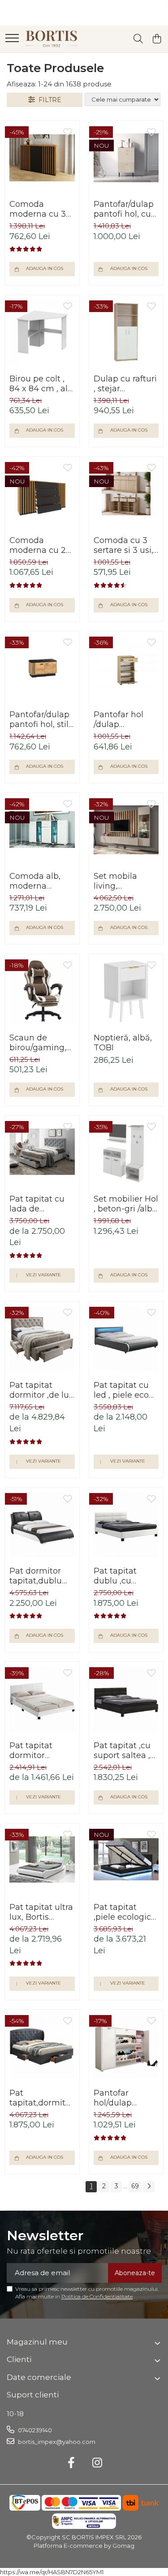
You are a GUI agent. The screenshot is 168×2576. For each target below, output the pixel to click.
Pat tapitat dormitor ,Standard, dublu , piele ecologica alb (36, 1750)
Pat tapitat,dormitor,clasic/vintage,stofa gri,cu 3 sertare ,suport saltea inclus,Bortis (42, 2098)
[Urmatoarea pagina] (149, 2187)
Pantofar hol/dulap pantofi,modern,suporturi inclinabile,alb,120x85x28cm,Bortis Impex (126, 2098)
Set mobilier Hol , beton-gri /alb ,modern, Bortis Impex (126, 1204)
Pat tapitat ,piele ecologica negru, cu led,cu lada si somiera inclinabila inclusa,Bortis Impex (126, 1912)
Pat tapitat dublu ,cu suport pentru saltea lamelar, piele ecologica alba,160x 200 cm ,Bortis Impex (124, 1576)
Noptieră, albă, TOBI (123, 1043)
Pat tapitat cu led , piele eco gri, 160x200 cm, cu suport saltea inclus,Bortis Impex (126, 1390)
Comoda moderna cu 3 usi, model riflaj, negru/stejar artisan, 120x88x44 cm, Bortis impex (41, 209)
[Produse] (12, 39)
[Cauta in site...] (138, 39)
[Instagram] (97, 2463)
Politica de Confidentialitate (97, 2296)
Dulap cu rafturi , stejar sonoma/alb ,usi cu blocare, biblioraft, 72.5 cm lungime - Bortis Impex (125, 384)
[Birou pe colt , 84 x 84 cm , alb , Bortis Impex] (42, 332)
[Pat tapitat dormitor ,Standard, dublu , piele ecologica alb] (42, 1699)
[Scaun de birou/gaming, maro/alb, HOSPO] (42, 991)
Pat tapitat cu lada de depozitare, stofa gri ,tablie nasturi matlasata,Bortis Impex (42, 1204)
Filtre (48, 100)
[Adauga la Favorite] (68, 133)
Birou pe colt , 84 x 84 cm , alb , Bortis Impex (41, 384)
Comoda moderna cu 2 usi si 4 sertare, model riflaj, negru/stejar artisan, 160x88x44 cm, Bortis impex (39, 545)
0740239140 (34, 2430)
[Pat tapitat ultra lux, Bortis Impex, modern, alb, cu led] (42, 1861)
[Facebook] (71, 2463)
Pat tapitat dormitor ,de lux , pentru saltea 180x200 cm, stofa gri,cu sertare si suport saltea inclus (42, 1390)
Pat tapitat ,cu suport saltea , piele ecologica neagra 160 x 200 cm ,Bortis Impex (124, 1750)
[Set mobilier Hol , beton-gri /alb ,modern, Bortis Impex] (126, 1153)
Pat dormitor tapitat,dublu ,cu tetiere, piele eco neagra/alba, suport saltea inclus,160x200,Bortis (42, 1576)
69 (135, 2186)
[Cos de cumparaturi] (157, 39)
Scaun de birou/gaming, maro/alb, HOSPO (38, 1043)
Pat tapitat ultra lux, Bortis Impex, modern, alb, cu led (41, 1912)
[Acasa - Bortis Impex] (52, 39)
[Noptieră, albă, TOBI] (126, 991)
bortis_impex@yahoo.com (56, 2442)
